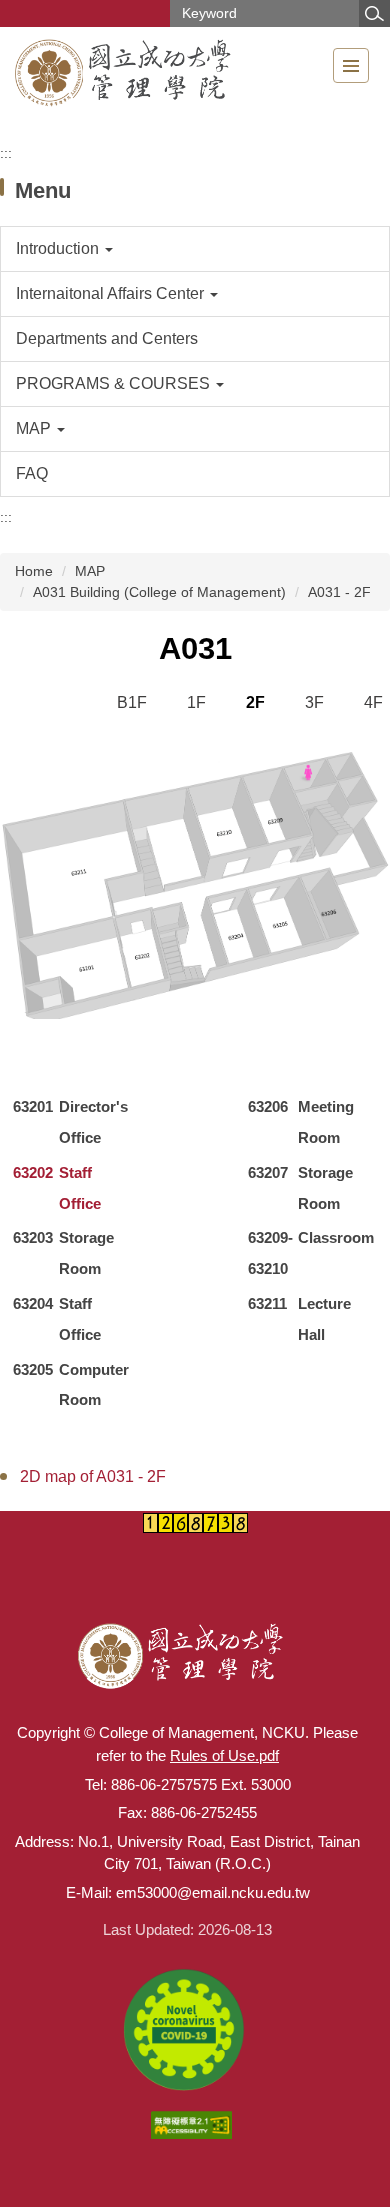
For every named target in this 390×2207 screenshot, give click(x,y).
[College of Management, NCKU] (125, 74)
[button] (195, 249)
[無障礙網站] (195, 2124)
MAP (90, 571)
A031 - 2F (339, 592)
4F (373, 702)
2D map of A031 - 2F (93, 1476)
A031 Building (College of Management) (159, 592)
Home (34, 571)
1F (196, 702)
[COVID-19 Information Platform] (188, 2028)
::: (6, 153)
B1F (132, 702)
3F (314, 702)
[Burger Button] (351, 65)
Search (374, 13)
